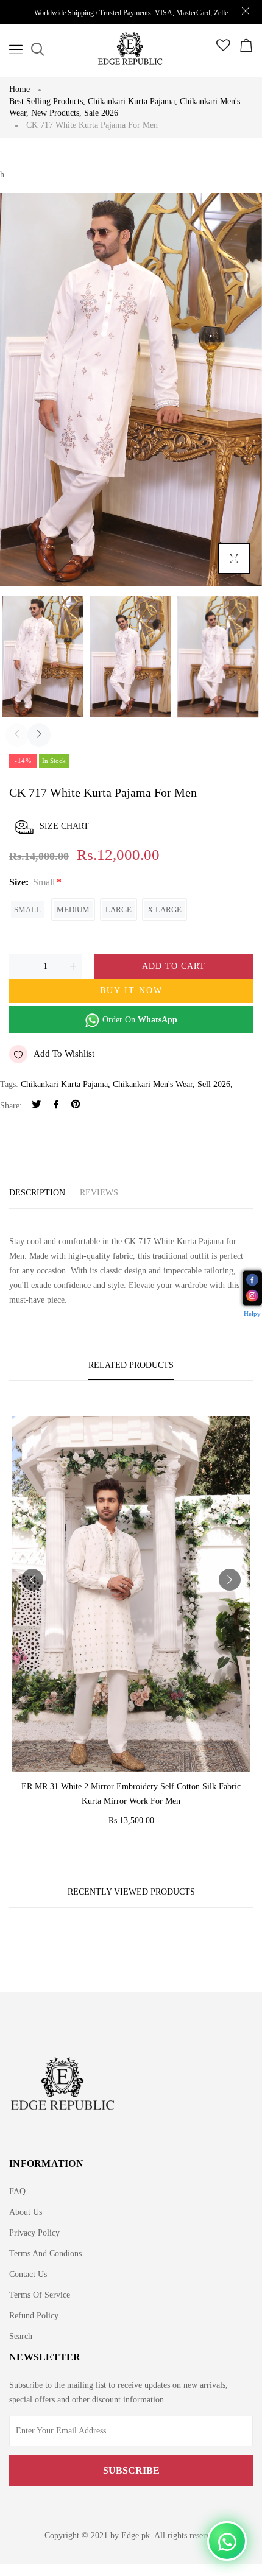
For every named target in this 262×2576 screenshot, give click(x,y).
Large (119, 910)
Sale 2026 (101, 113)
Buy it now (131, 991)
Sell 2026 (214, 1084)
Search (21, 2336)
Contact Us (28, 2274)
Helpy (252, 1314)
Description (37, 1193)
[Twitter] (37, 1106)
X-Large (165, 910)
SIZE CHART (64, 826)
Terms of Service (40, 2295)
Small (27, 910)
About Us (26, 2212)
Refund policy (34, 2316)
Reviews (99, 1193)
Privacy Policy (34, 2233)
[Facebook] (56, 1106)
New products (56, 113)
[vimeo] (76, 1106)
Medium (73, 910)
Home (19, 89)
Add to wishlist (64, 1054)
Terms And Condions (45, 2254)
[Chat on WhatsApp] (227, 2541)
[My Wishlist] (223, 48)
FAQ (17, 2191)
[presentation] (17, 735)
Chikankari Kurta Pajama (133, 101)
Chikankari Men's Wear (153, 1084)
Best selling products (47, 101)
